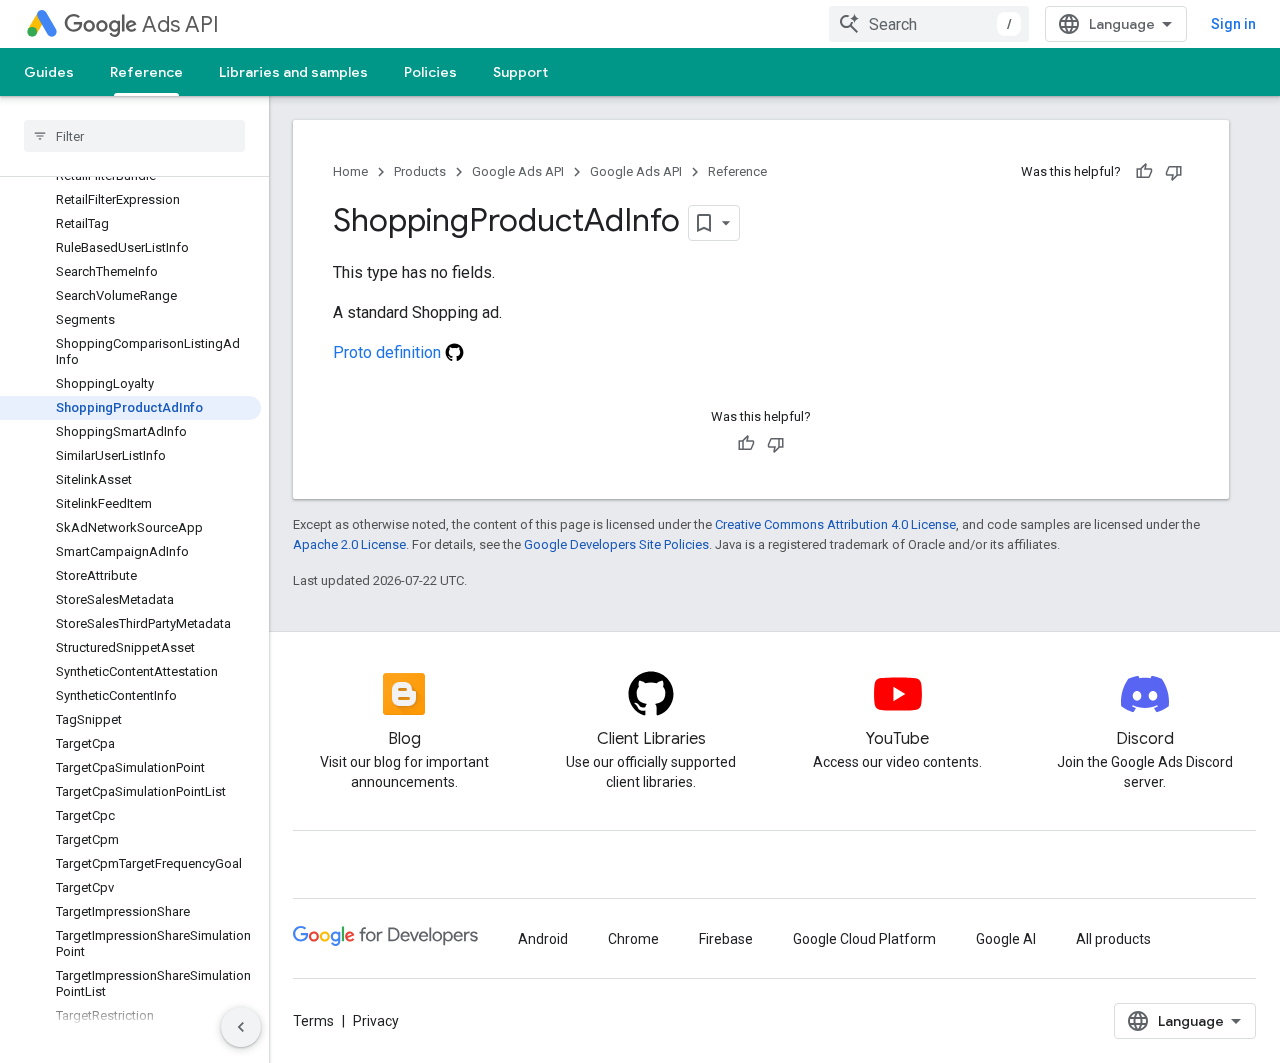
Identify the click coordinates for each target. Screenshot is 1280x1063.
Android (543, 939)
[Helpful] (1144, 172)
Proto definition (389, 352)
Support (520, 72)
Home (350, 171)
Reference (146, 72)
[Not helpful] (1174, 172)
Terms (313, 1021)
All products (1113, 939)
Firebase (726, 939)
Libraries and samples (293, 72)
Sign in (1233, 24)
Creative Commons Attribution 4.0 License (835, 524)
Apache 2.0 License (349, 544)
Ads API (180, 24)
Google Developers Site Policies (616, 544)
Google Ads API (518, 171)
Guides (49, 72)
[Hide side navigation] (241, 1027)
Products (420, 171)
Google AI (1006, 939)
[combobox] (929, 24)
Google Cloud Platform (864, 939)
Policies (430, 72)
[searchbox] (134, 136)
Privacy (376, 1021)
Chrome (633, 939)
